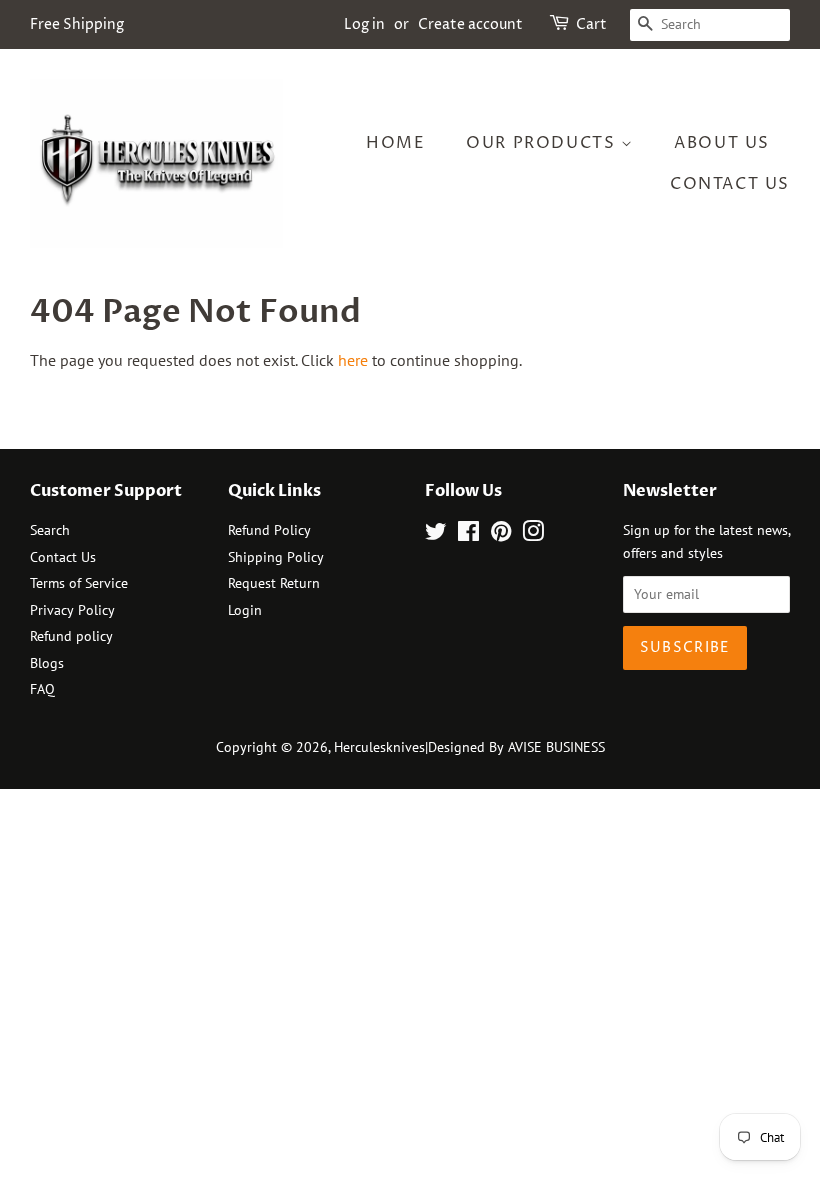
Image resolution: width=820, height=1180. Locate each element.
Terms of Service (79, 583)
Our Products (543, 143)
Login (245, 610)
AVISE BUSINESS (556, 747)
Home (395, 143)
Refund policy (71, 636)
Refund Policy (269, 530)
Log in (364, 24)
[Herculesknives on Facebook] (468, 535)
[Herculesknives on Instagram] (533, 535)
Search (50, 530)
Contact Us (730, 184)
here (353, 360)
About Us (722, 143)
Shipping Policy (276, 557)
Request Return (274, 583)
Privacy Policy (72, 610)
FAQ (42, 689)
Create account (470, 24)
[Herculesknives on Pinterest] (501, 535)
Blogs (47, 663)
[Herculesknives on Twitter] (436, 535)
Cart (591, 24)
